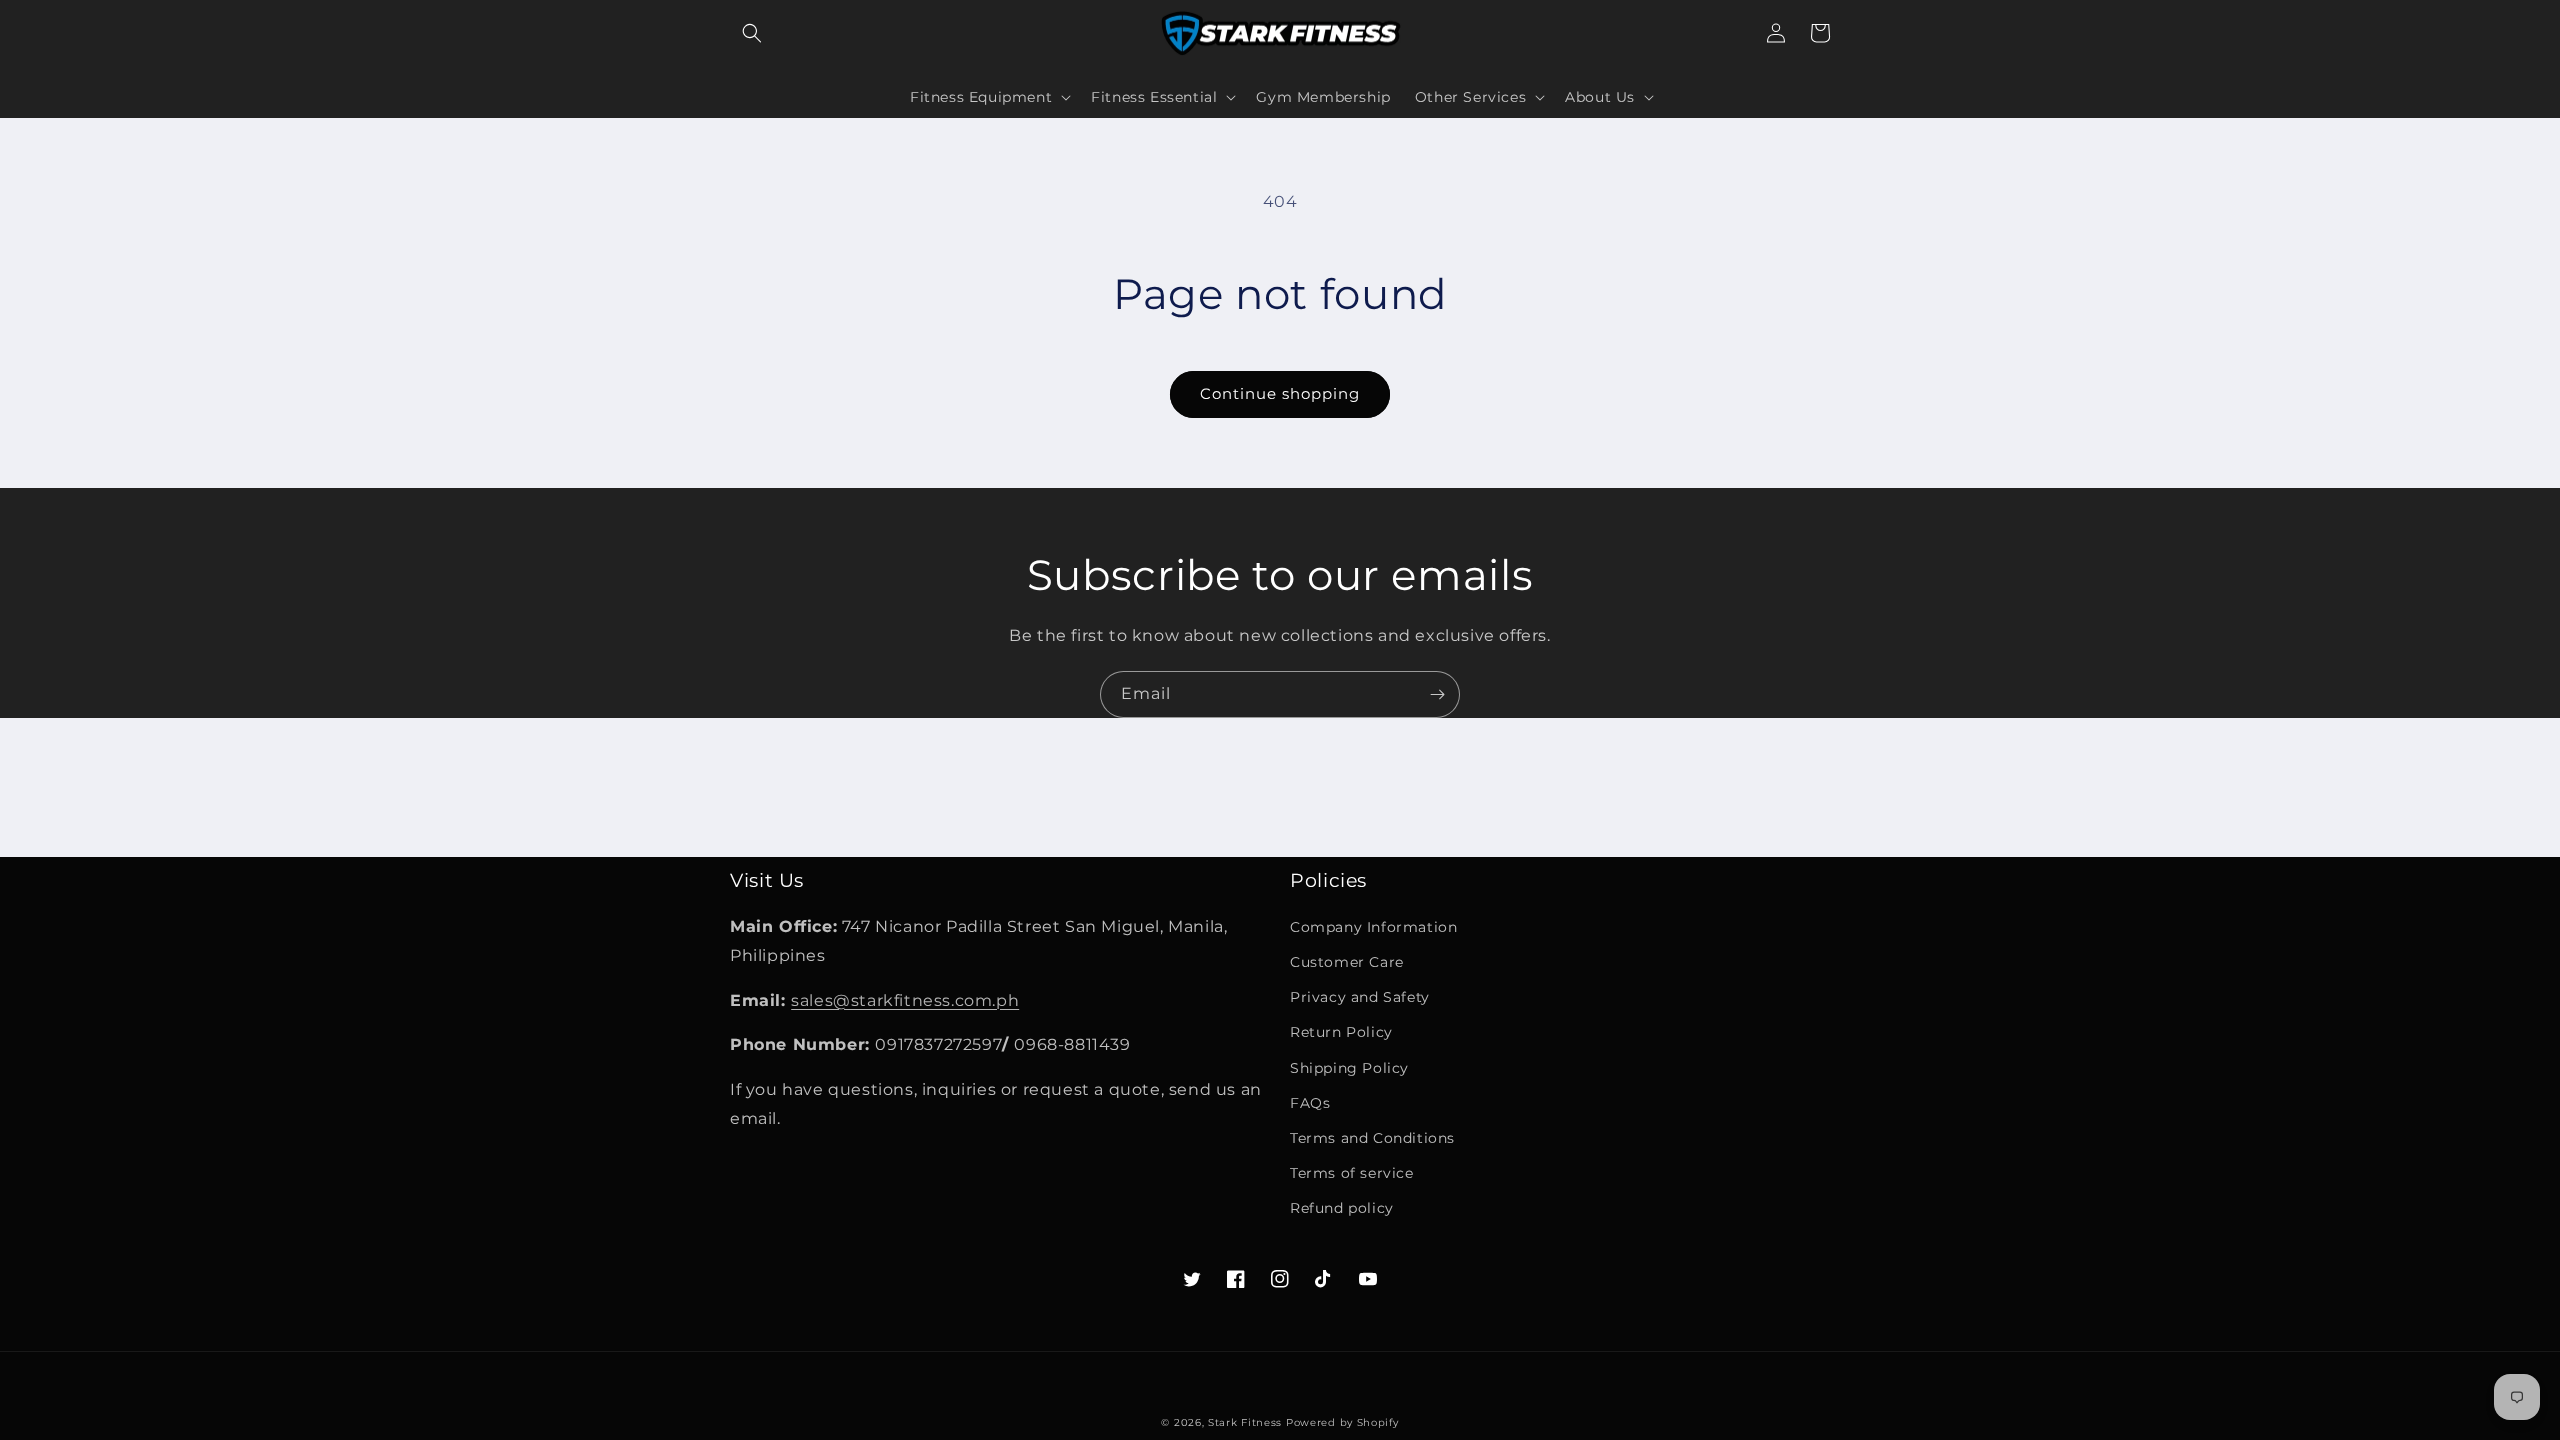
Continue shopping (1280, 393)
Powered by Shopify (1342, 1422)
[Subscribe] (1437, 694)
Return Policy (1341, 1032)
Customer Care (1347, 962)
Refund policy (1342, 1208)
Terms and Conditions (1372, 1138)
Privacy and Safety (1360, 997)
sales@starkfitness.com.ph (905, 1000)
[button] (752, 33)
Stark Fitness (1245, 1422)
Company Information (1373, 927)
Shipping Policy (1349, 1068)
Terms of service (1352, 1173)
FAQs (1310, 1103)
